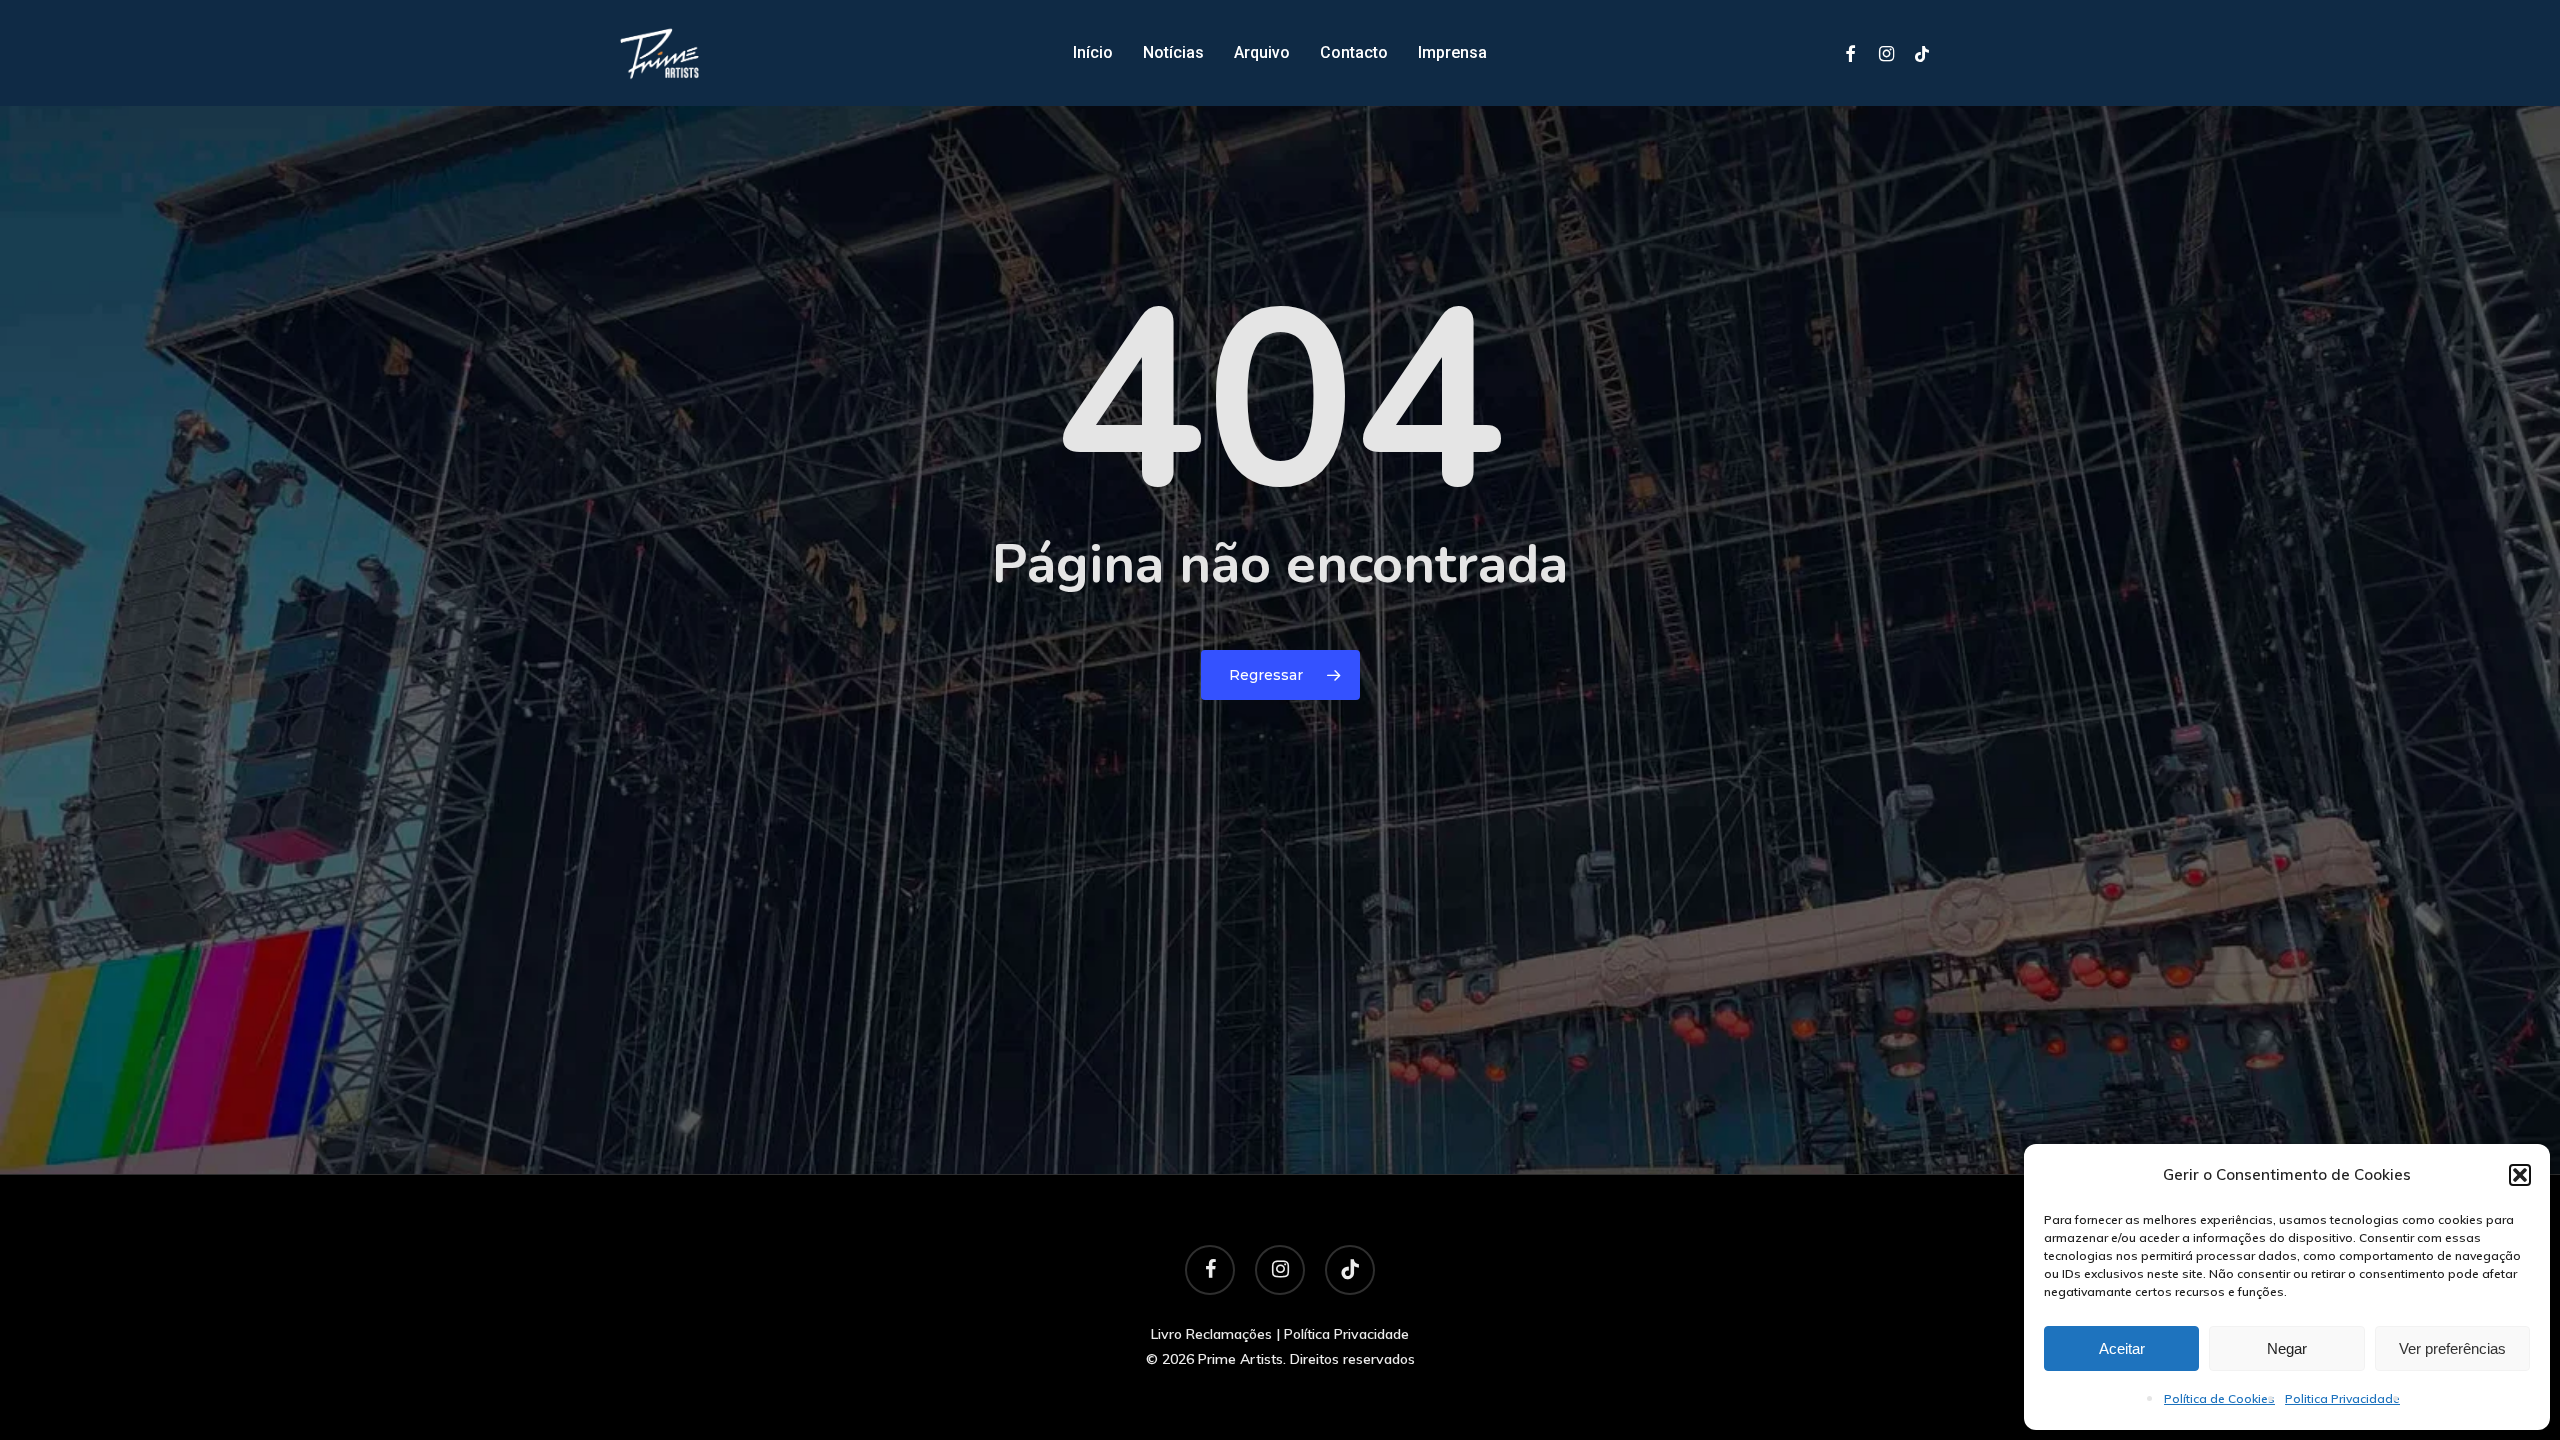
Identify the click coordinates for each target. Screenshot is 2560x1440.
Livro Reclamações (1211, 1334)
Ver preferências (2452, 1348)
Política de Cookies (2219, 1398)
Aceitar (2122, 1348)
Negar (2287, 1348)
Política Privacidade (1346, 1334)
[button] (2520, 1175)
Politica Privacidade (2342, 1398)
